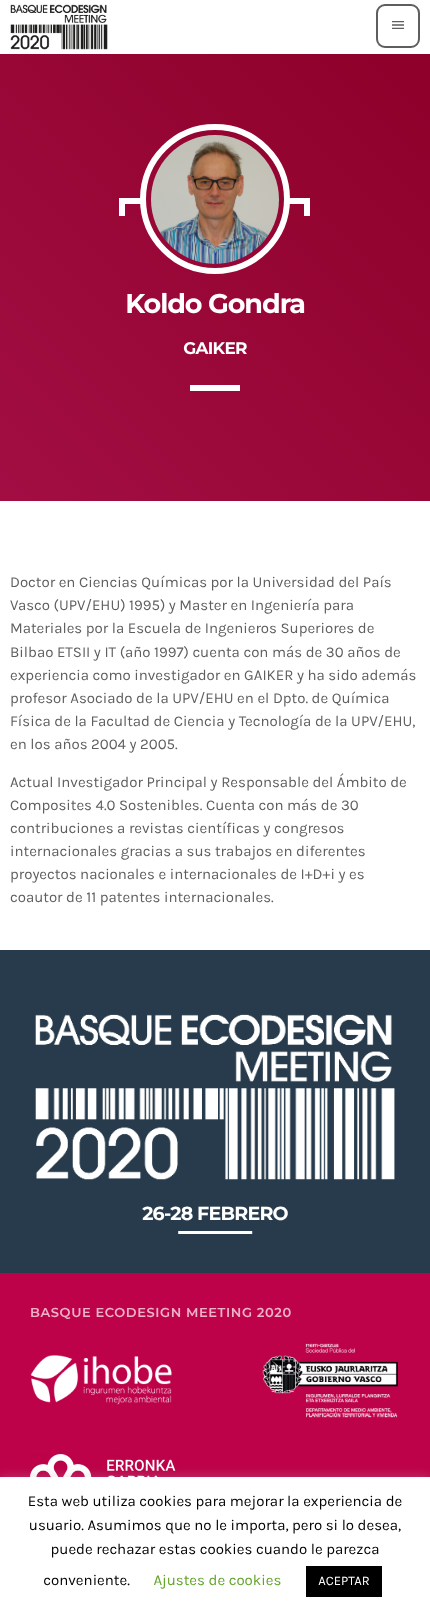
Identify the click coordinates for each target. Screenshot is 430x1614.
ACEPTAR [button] (343, 1581)
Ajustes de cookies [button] (217, 1580)
